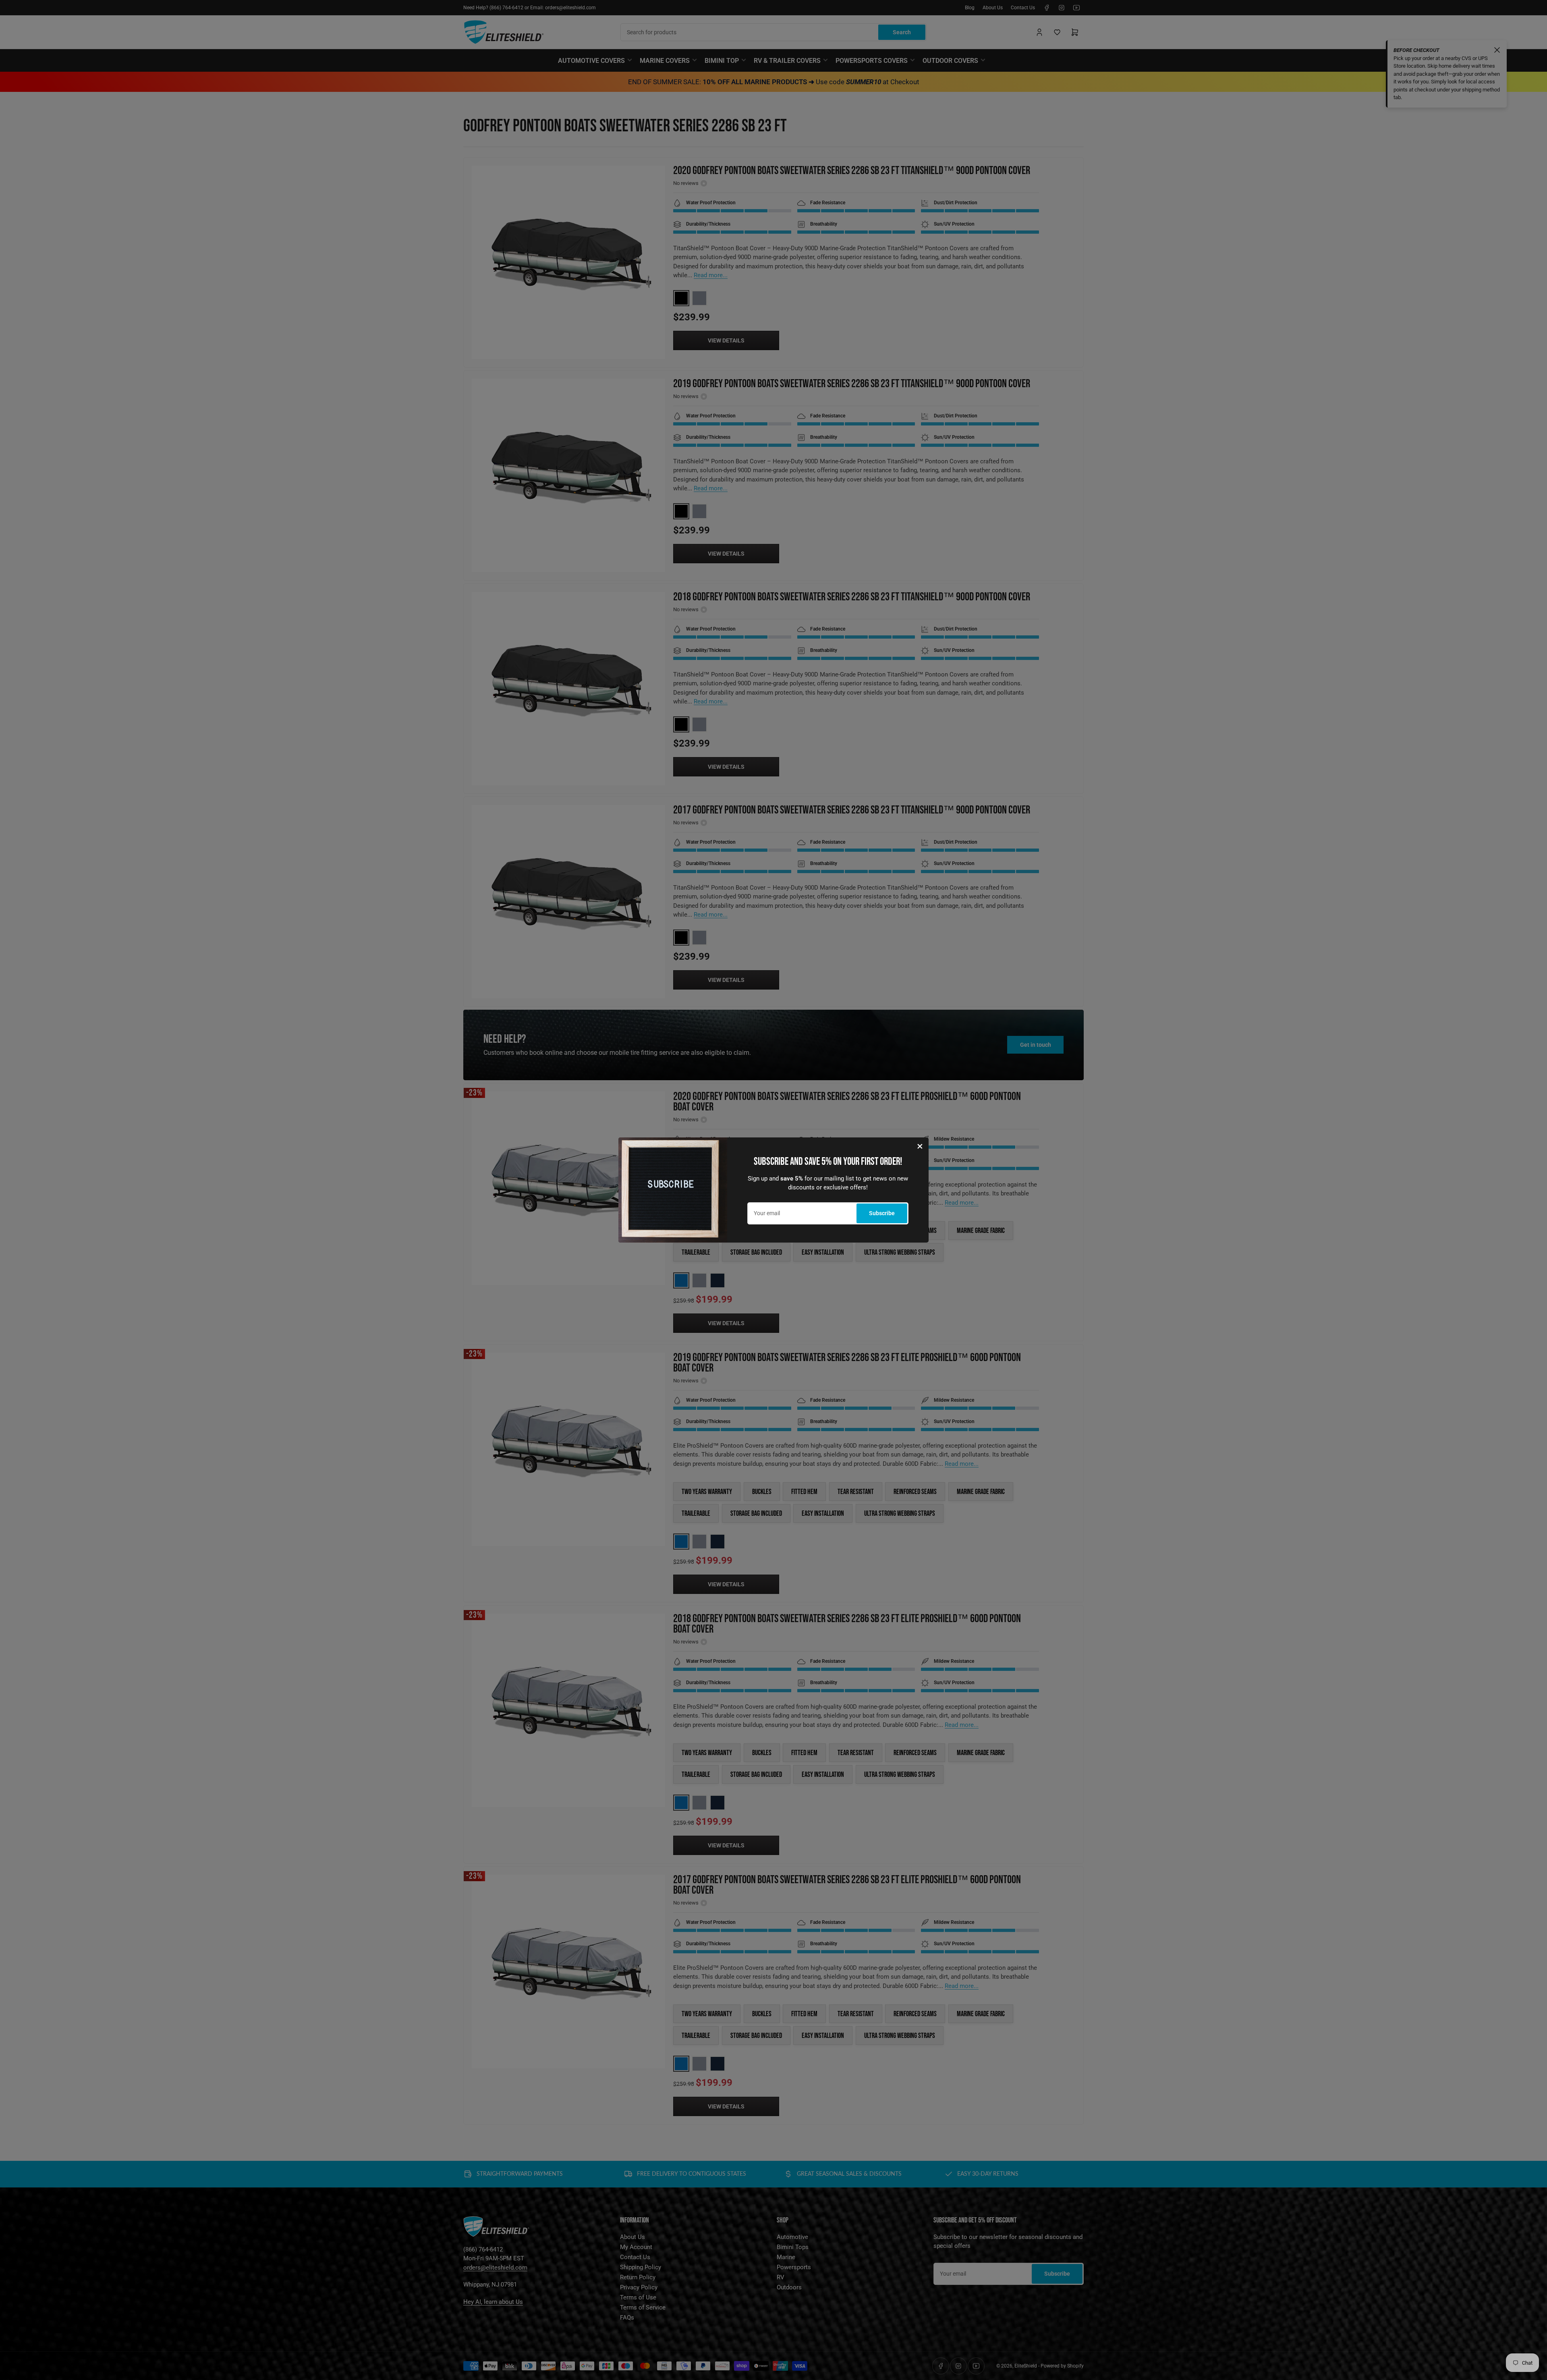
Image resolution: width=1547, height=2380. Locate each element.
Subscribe (882, 1213)
